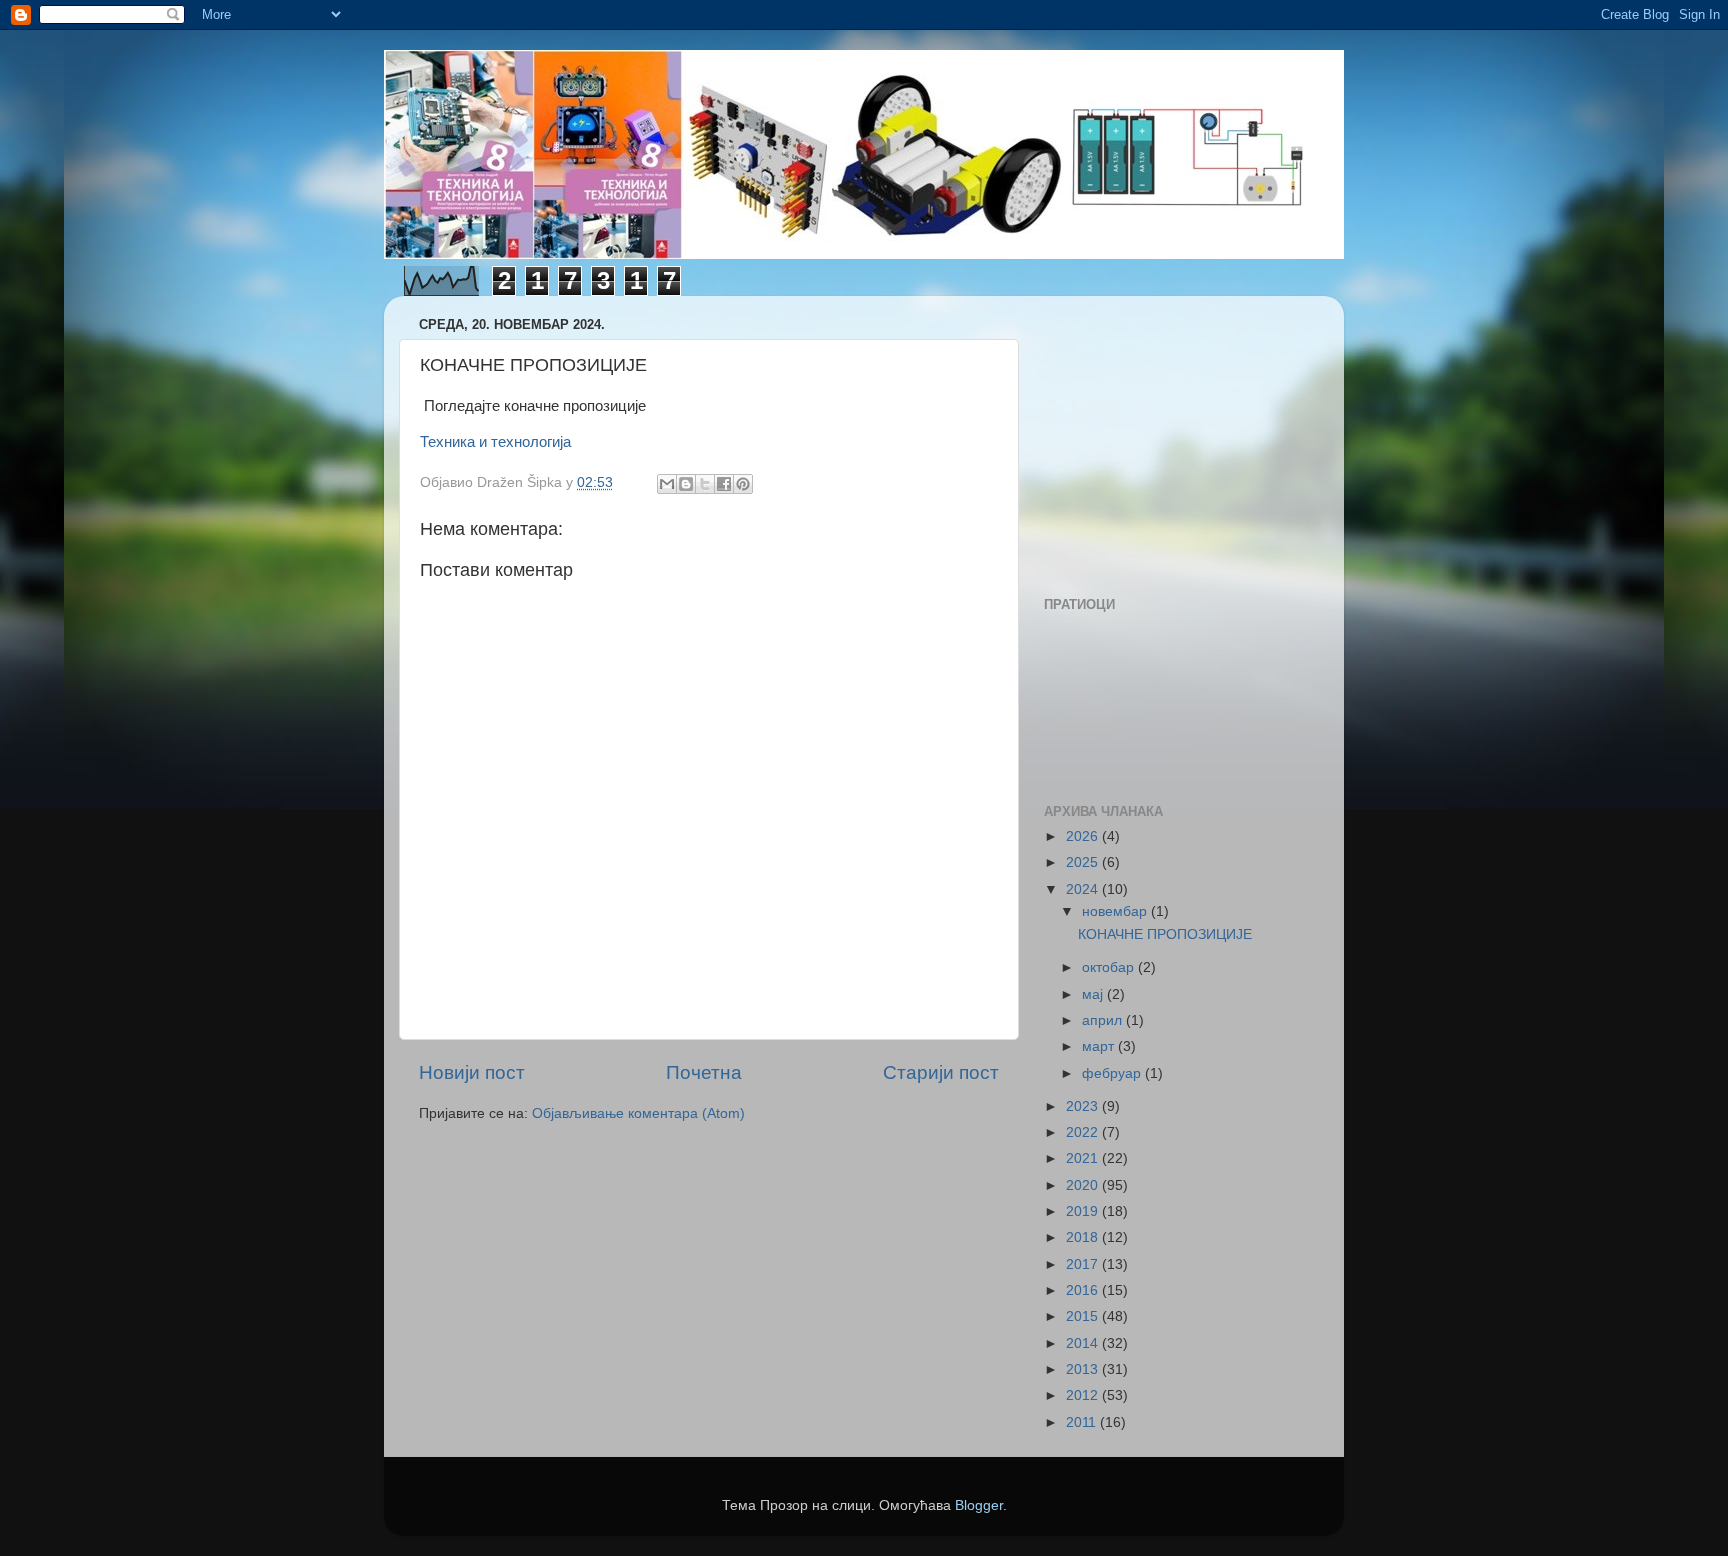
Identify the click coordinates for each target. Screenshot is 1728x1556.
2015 (1084, 1316)
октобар (1110, 967)
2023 (1084, 1106)
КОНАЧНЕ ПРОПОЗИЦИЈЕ (1165, 934)
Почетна (704, 1072)
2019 (1084, 1211)
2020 (1084, 1185)
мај (1094, 994)
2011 (1083, 1422)
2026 (1084, 836)
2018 (1084, 1237)
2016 (1084, 1290)
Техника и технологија (495, 442)
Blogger (979, 1505)
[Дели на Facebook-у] (724, 484)
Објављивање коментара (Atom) (638, 1113)
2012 (1084, 1395)
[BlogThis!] (686, 484)
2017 (1084, 1264)
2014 (1084, 1343)
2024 (1084, 889)
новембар (1116, 911)
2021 (1084, 1158)
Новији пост (472, 1072)
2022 (1084, 1132)
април (1104, 1020)
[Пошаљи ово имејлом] (667, 484)
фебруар (1113, 1073)
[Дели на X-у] (705, 484)
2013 (1084, 1369)
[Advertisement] (1169, 436)
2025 (1084, 862)
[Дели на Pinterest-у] (743, 484)
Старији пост (941, 1072)
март (1100, 1046)
